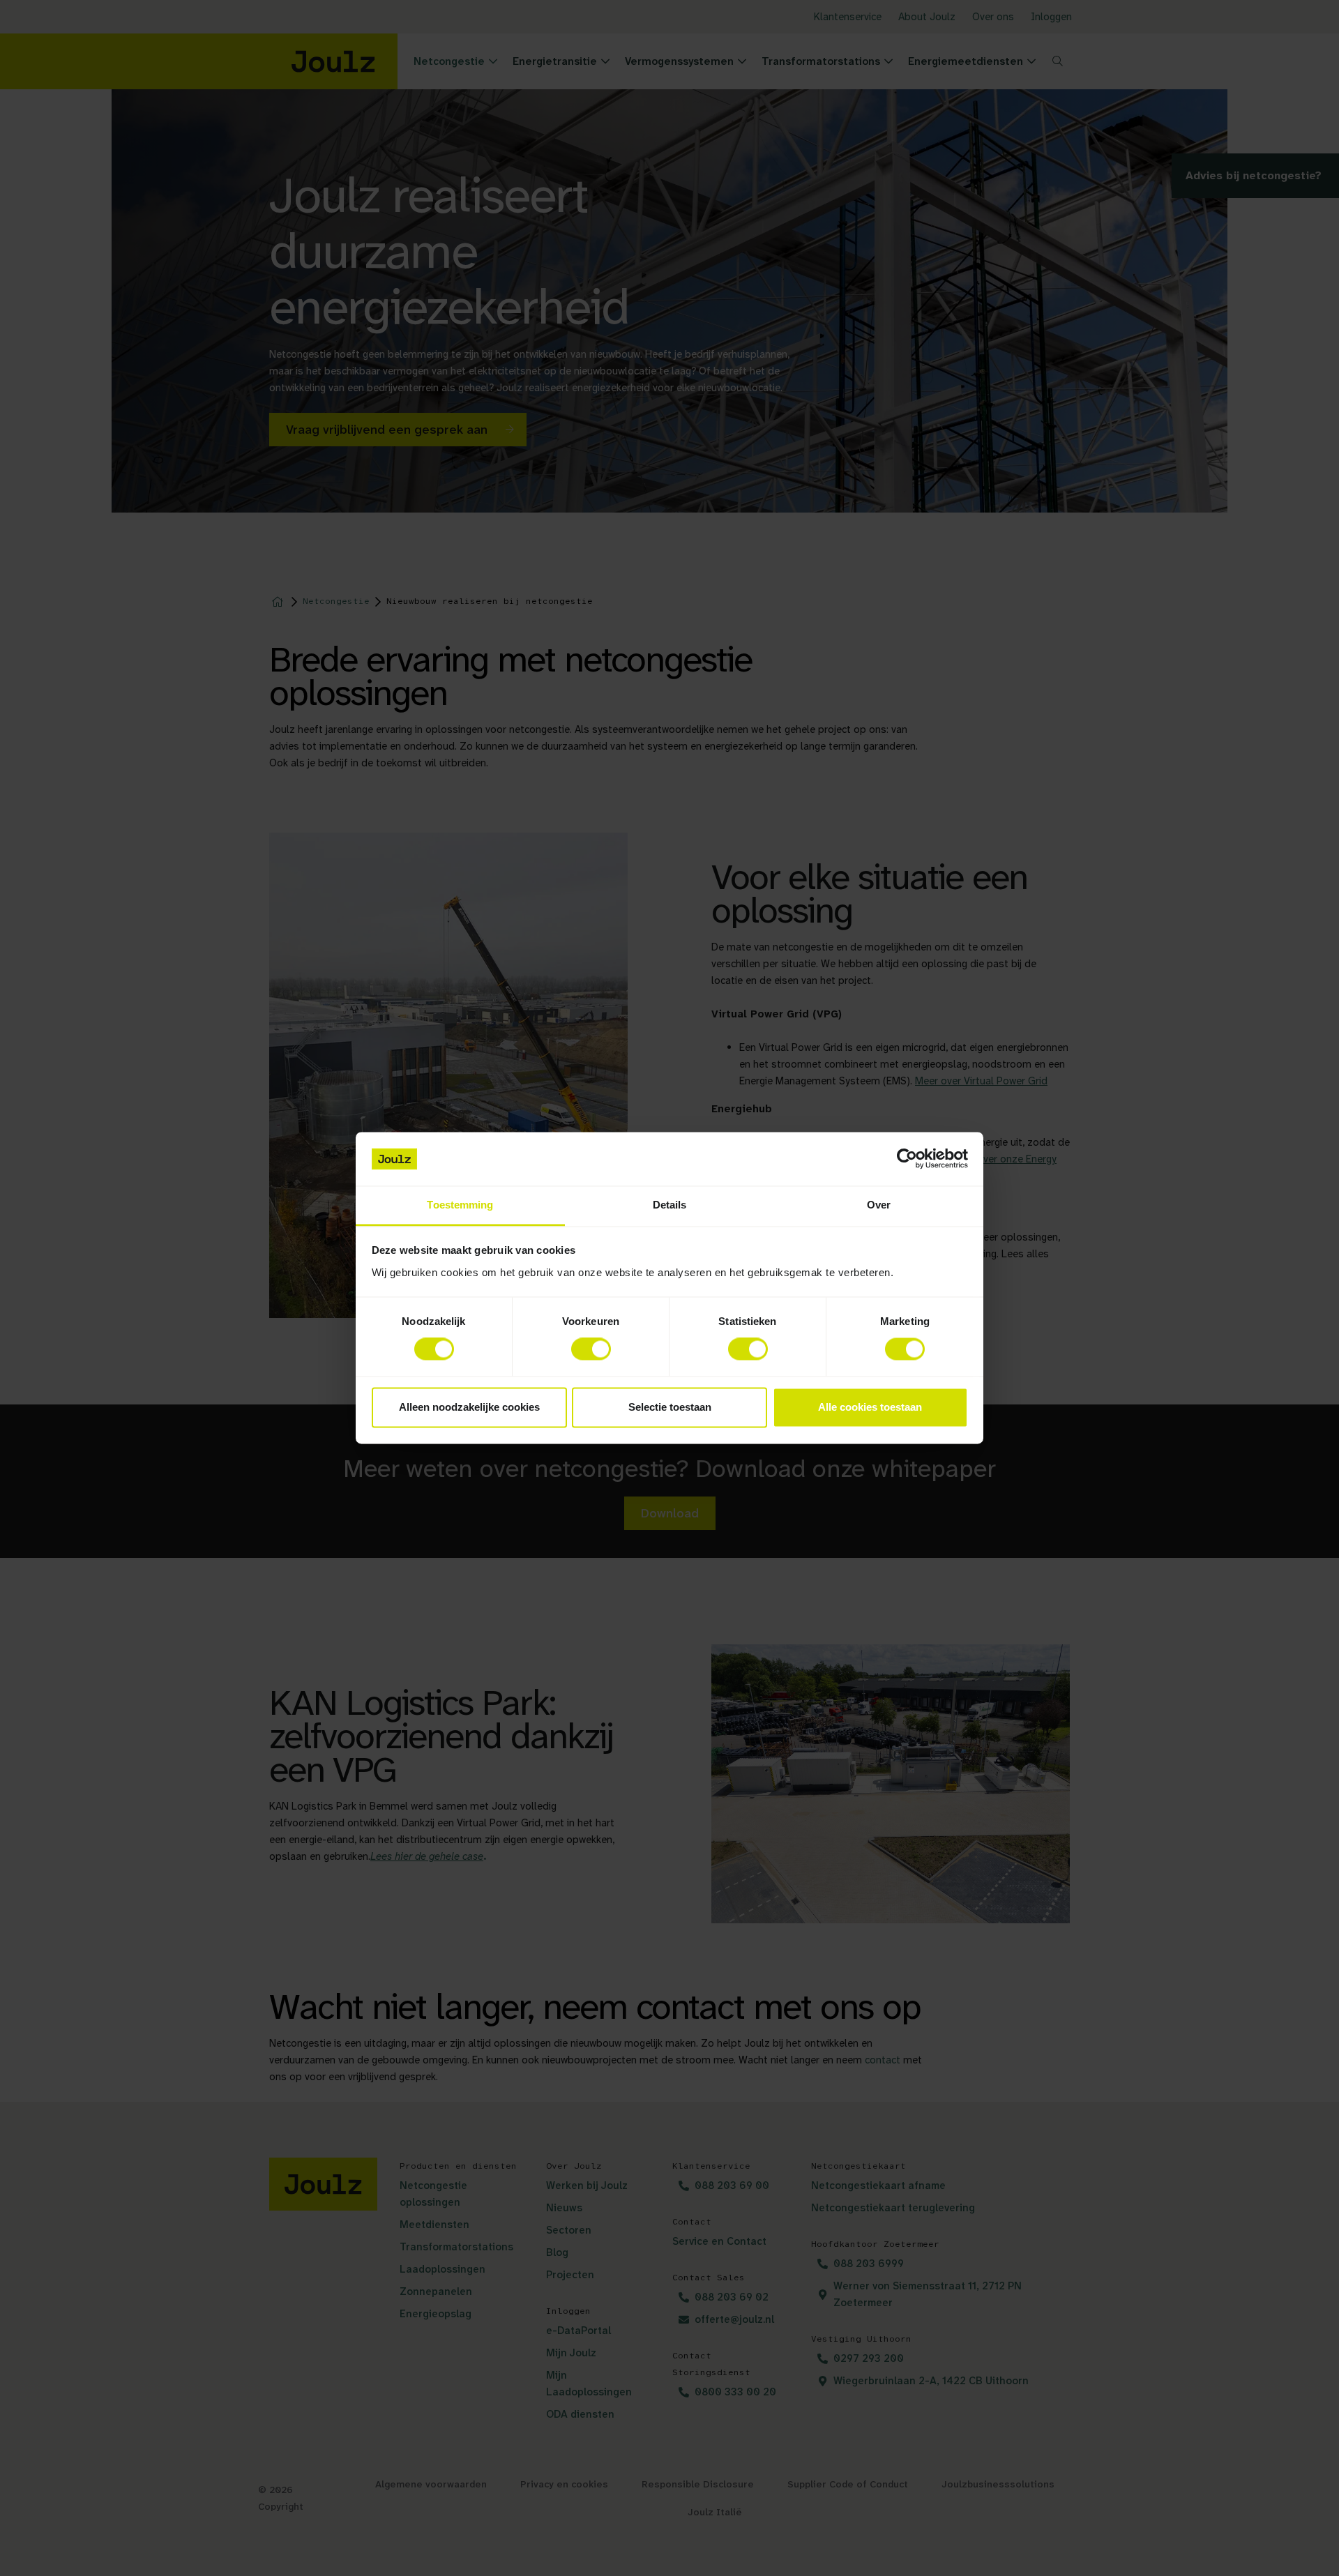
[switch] (591, 1349)
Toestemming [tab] (460, 1205)
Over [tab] (879, 1205)
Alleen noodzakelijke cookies (469, 1407)
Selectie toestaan (670, 1407)
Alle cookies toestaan (870, 1407)
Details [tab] (670, 1205)
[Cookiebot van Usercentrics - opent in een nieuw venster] (907, 1159)
